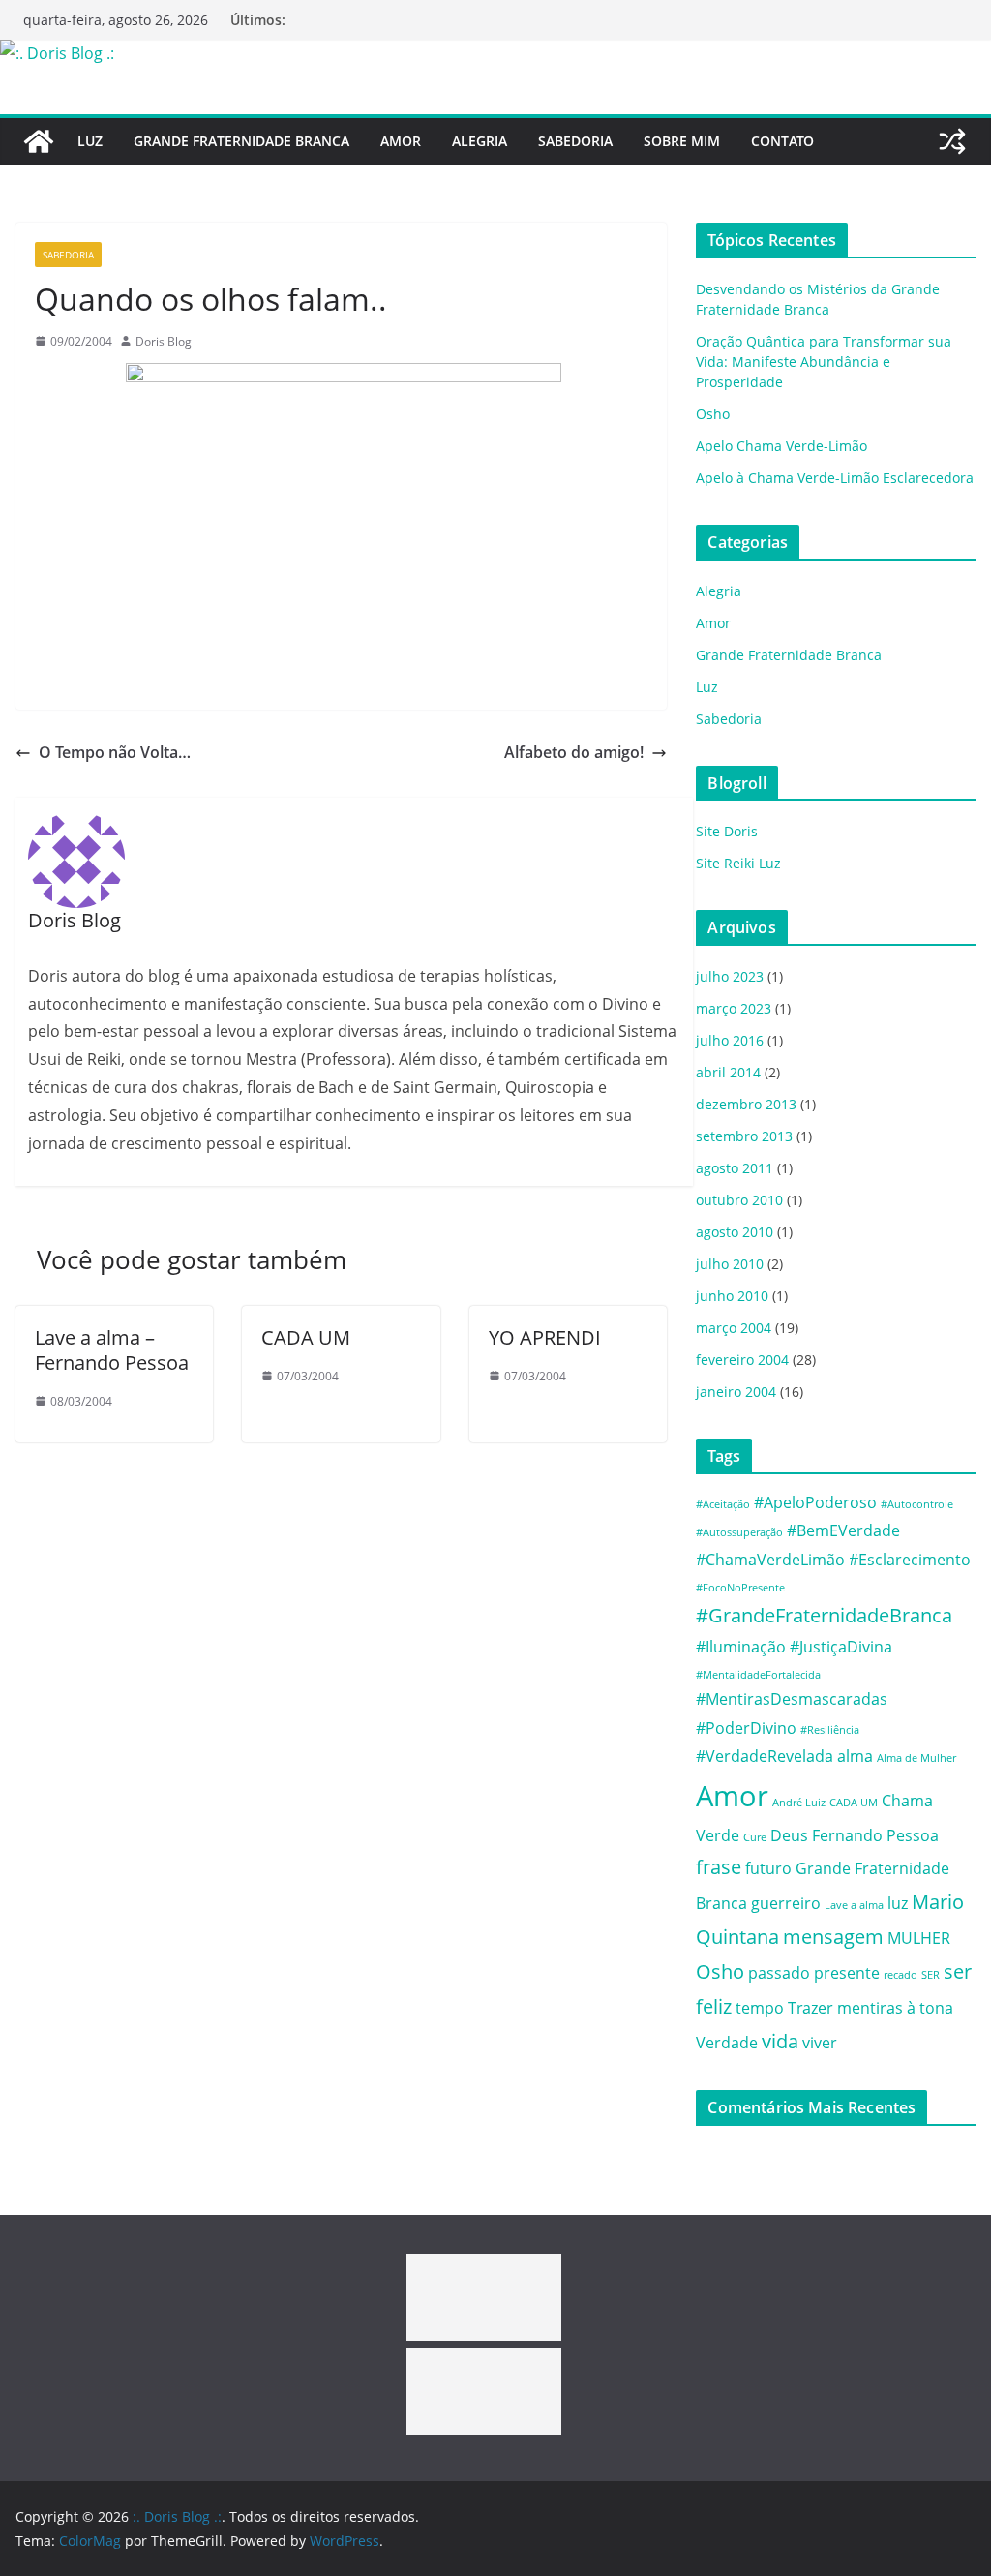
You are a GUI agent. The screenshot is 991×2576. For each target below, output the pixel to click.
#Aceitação (723, 1504)
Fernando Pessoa (875, 1835)
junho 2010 (732, 1296)
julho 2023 (730, 976)
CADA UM (306, 1337)
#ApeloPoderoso (815, 1502)
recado (901, 1975)
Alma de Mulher (916, 1758)
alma (855, 1756)
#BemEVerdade (843, 1530)
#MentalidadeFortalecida (758, 1675)
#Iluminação (741, 1647)
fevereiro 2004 (742, 1360)
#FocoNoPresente (740, 1588)
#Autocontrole (917, 1504)
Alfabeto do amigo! (574, 752)
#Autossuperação (739, 1532)
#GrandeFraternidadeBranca (824, 1615)
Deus (789, 1835)
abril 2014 (728, 1072)
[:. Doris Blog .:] (57, 53)
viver (820, 2043)
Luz (90, 141)
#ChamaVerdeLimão (770, 1560)
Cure (755, 1837)
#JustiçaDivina (841, 1647)
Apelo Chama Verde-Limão (781, 446)
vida (780, 2041)
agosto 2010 (735, 1232)
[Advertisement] (484, 2297)
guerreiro (786, 1903)
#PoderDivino (746, 1728)
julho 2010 (730, 1264)
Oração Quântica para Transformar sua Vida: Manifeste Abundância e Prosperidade (824, 362)
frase (719, 1867)
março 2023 (734, 1008)
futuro (768, 1868)
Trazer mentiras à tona (871, 2008)
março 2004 (734, 1328)
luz (898, 1903)
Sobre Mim (682, 141)
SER (931, 1975)
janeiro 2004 (736, 1392)
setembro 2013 (744, 1136)
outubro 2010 (739, 1200)
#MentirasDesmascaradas (792, 1699)
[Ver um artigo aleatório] (952, 141)
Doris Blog (164, 341)
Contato (782, 141)
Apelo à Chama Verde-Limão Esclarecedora (835, 478)
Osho (713, 414)
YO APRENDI (545, 1337)
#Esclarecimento (910, 1560)
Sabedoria (575, 141)
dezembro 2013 (746, 1104)
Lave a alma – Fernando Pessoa (112, 1350)
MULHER (919, 1938)
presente (847, 1973)
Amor (401, 141)
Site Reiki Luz (738, 863)
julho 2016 (730, 1040)
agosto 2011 (735, 1168)
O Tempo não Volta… (115, 752)
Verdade (727, 2043)
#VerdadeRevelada (765, 1756)
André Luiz (799, 1803)
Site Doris (727, 831)
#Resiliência (830, 1730)
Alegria (480, 141)
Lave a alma (854, 1905)
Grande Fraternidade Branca (241, 141)
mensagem (833, 1937)
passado (779, 1973)
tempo (760, 2008)
